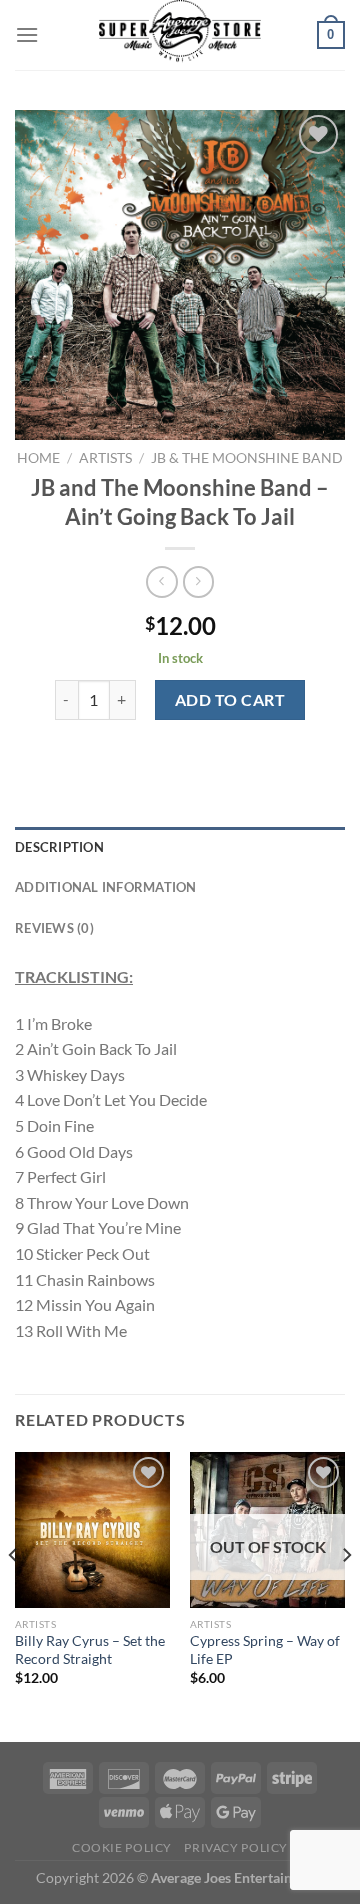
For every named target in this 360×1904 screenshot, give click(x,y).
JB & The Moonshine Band (247, 458)
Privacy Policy (236, 1847)
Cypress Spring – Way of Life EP (265, 1650)
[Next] (346, 1595)
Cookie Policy (122, 1847)
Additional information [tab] (106, 887)
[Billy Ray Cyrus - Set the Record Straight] (92, 1529)
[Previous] (14, 1595)
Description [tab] (59, 847)
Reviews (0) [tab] (54, 928)
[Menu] (27, 34)
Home (38, 458)
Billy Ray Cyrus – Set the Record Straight (90, 1650)
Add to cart (230, 699)
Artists (105, 458)
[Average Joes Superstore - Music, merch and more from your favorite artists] (180, 35)
